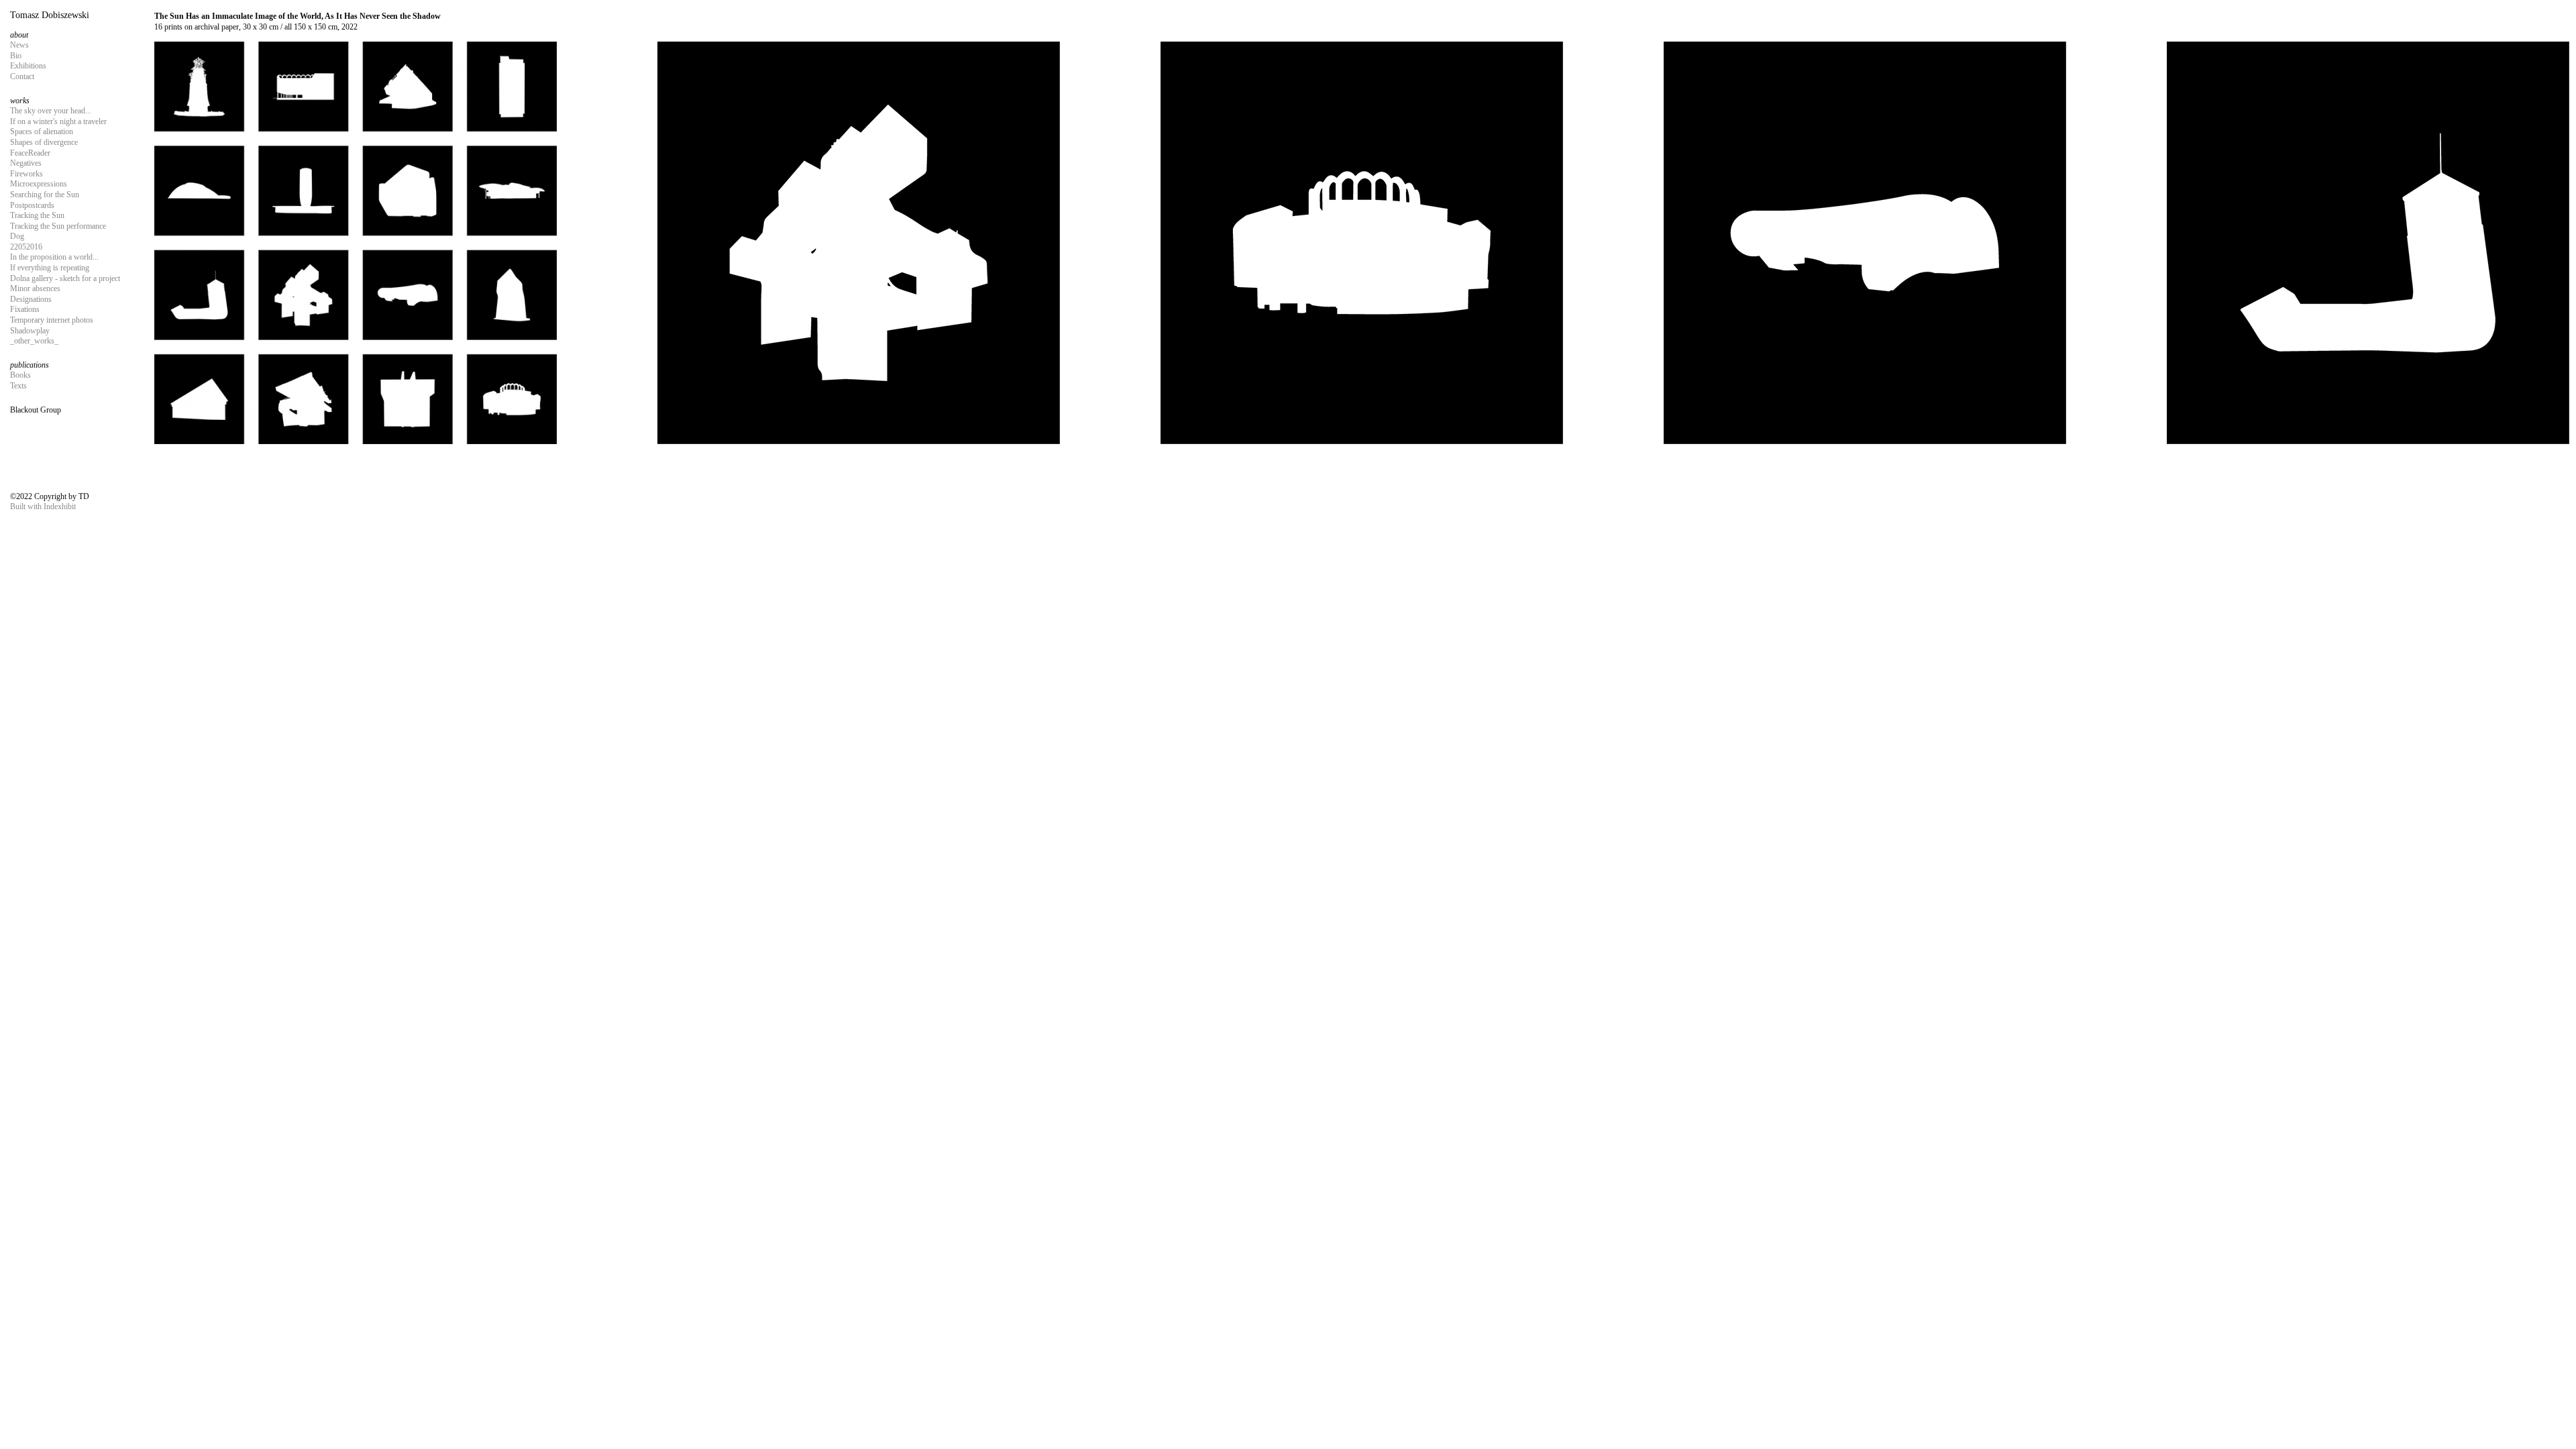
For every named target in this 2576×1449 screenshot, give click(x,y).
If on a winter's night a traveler (58, 121)
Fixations (25, 309)
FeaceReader (30, 153)
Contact (22, 76)
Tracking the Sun (37, 215)
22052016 (26, 247)
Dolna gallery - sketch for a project (65, 278)
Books (20, 375)
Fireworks (26, 174)
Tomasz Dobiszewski (50, 15)
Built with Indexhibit (43, 506)
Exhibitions (28, 66)
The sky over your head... (51, 111)
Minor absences (35, 288)
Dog (17, 236)
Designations (31, 299)
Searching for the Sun (45, 195)
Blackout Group (36, 410)
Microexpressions (39, 184)
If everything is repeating (50, 268)
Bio (16, 56)
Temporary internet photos (52, 320)
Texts (18, 386)
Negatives (26, 163)
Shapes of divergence (44, 142)
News (19, 45)
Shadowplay (30, 331)
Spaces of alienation (42, 131)
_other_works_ (34, 341)
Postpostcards (32, 205)
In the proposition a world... (54, 257)
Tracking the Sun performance (58, 226)
